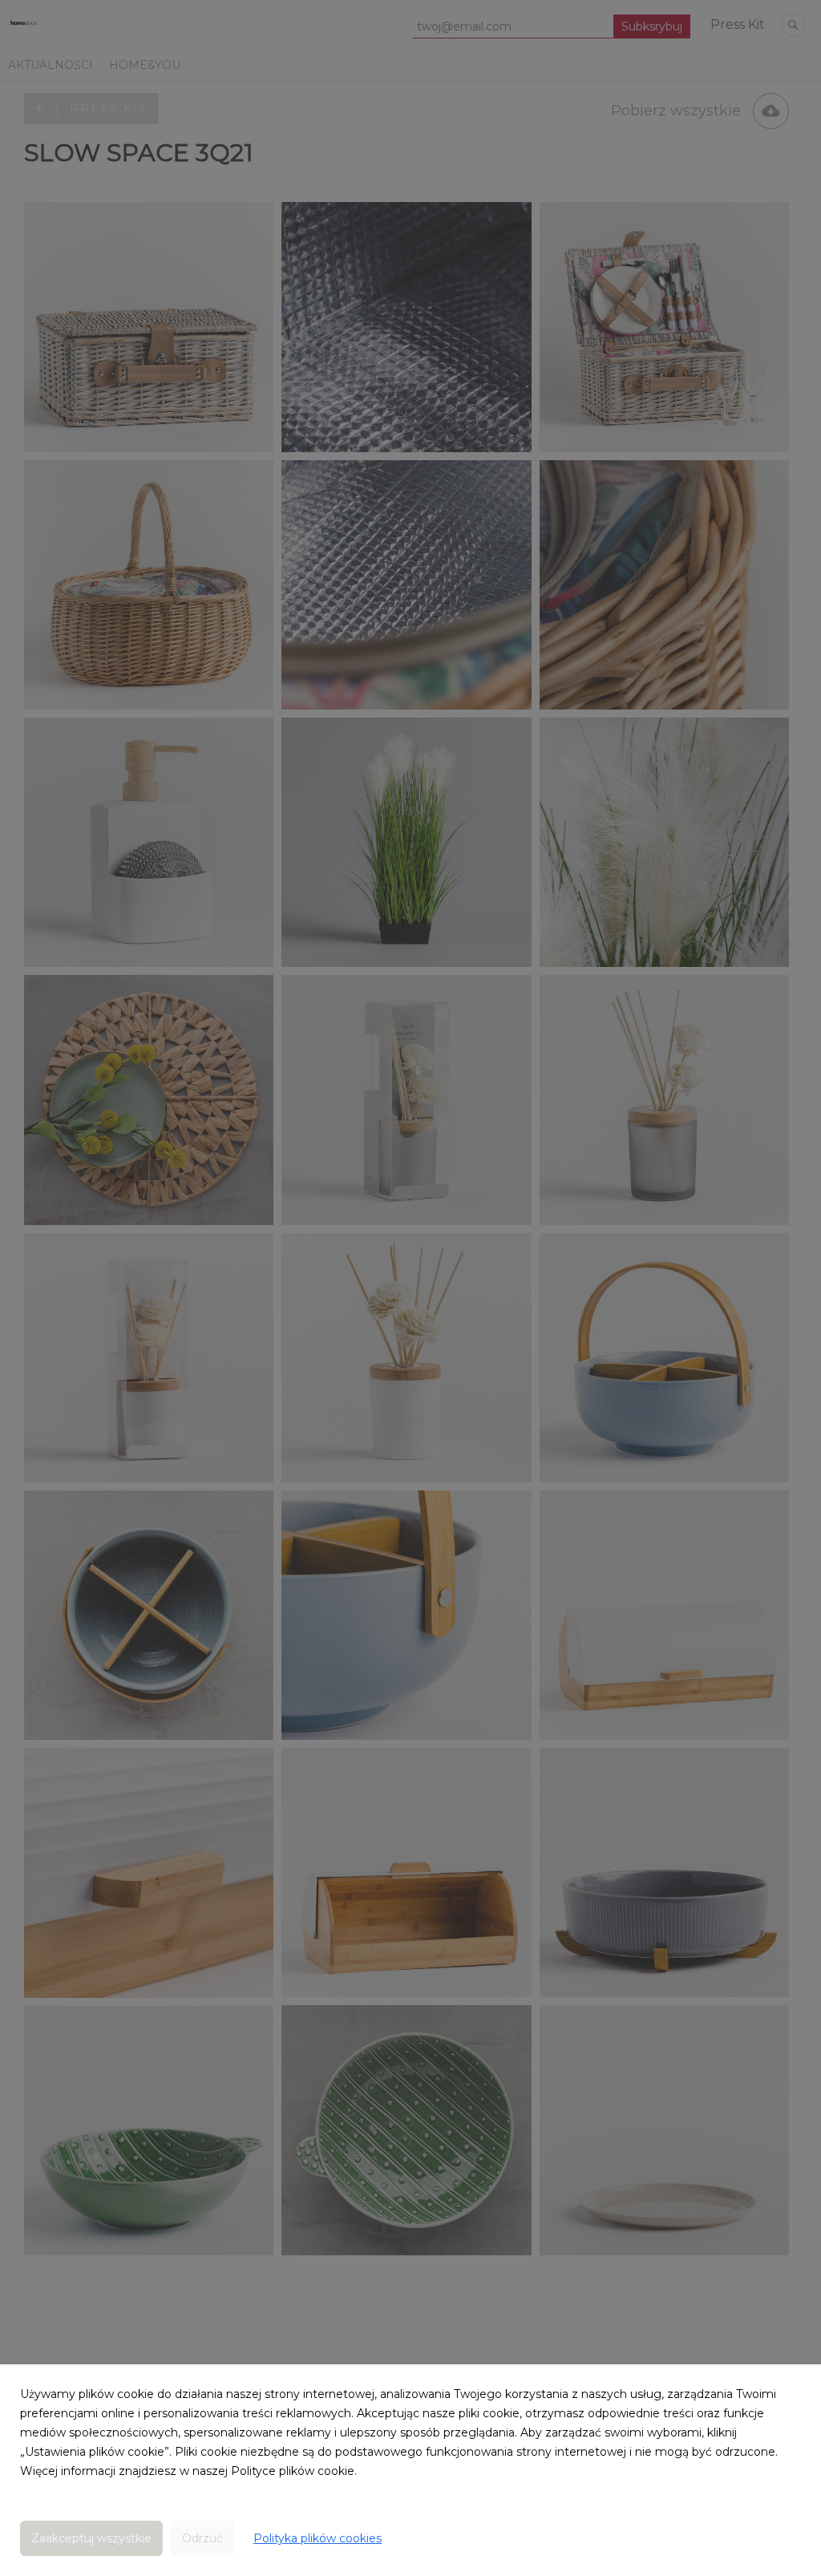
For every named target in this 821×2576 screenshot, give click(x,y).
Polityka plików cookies (317, 2538)
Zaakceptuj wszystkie (91, 2538)
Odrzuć (202, 2538)
